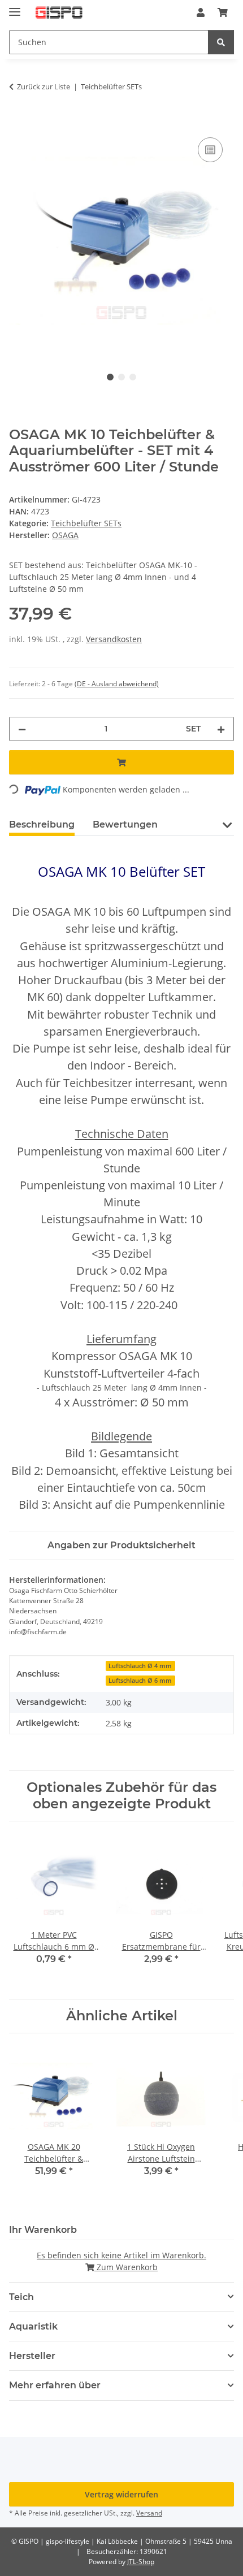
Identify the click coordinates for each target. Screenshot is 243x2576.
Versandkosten (114, 639)
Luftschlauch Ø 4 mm (140, 1666)
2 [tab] (121, 377)
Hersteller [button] (32, 2356)
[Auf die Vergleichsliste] (210, 150)
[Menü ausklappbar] (15, 7)
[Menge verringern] (22, 729)
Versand (149, 2513)
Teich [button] (21, 2297)
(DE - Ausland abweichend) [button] (117, 684)
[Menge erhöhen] (221, 729)
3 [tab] (133, 377)
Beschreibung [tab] (42, 824)
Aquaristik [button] (33, 2326)
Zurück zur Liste (44, 86)
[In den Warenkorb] (18, 122)
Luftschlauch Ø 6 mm (140, 1681)
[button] (201, 12)
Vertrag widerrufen (121, 2494)
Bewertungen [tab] (125, 824)
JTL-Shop (141, 2562)
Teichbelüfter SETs (86, 523)
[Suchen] (221, 42)
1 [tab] (110, 377)
